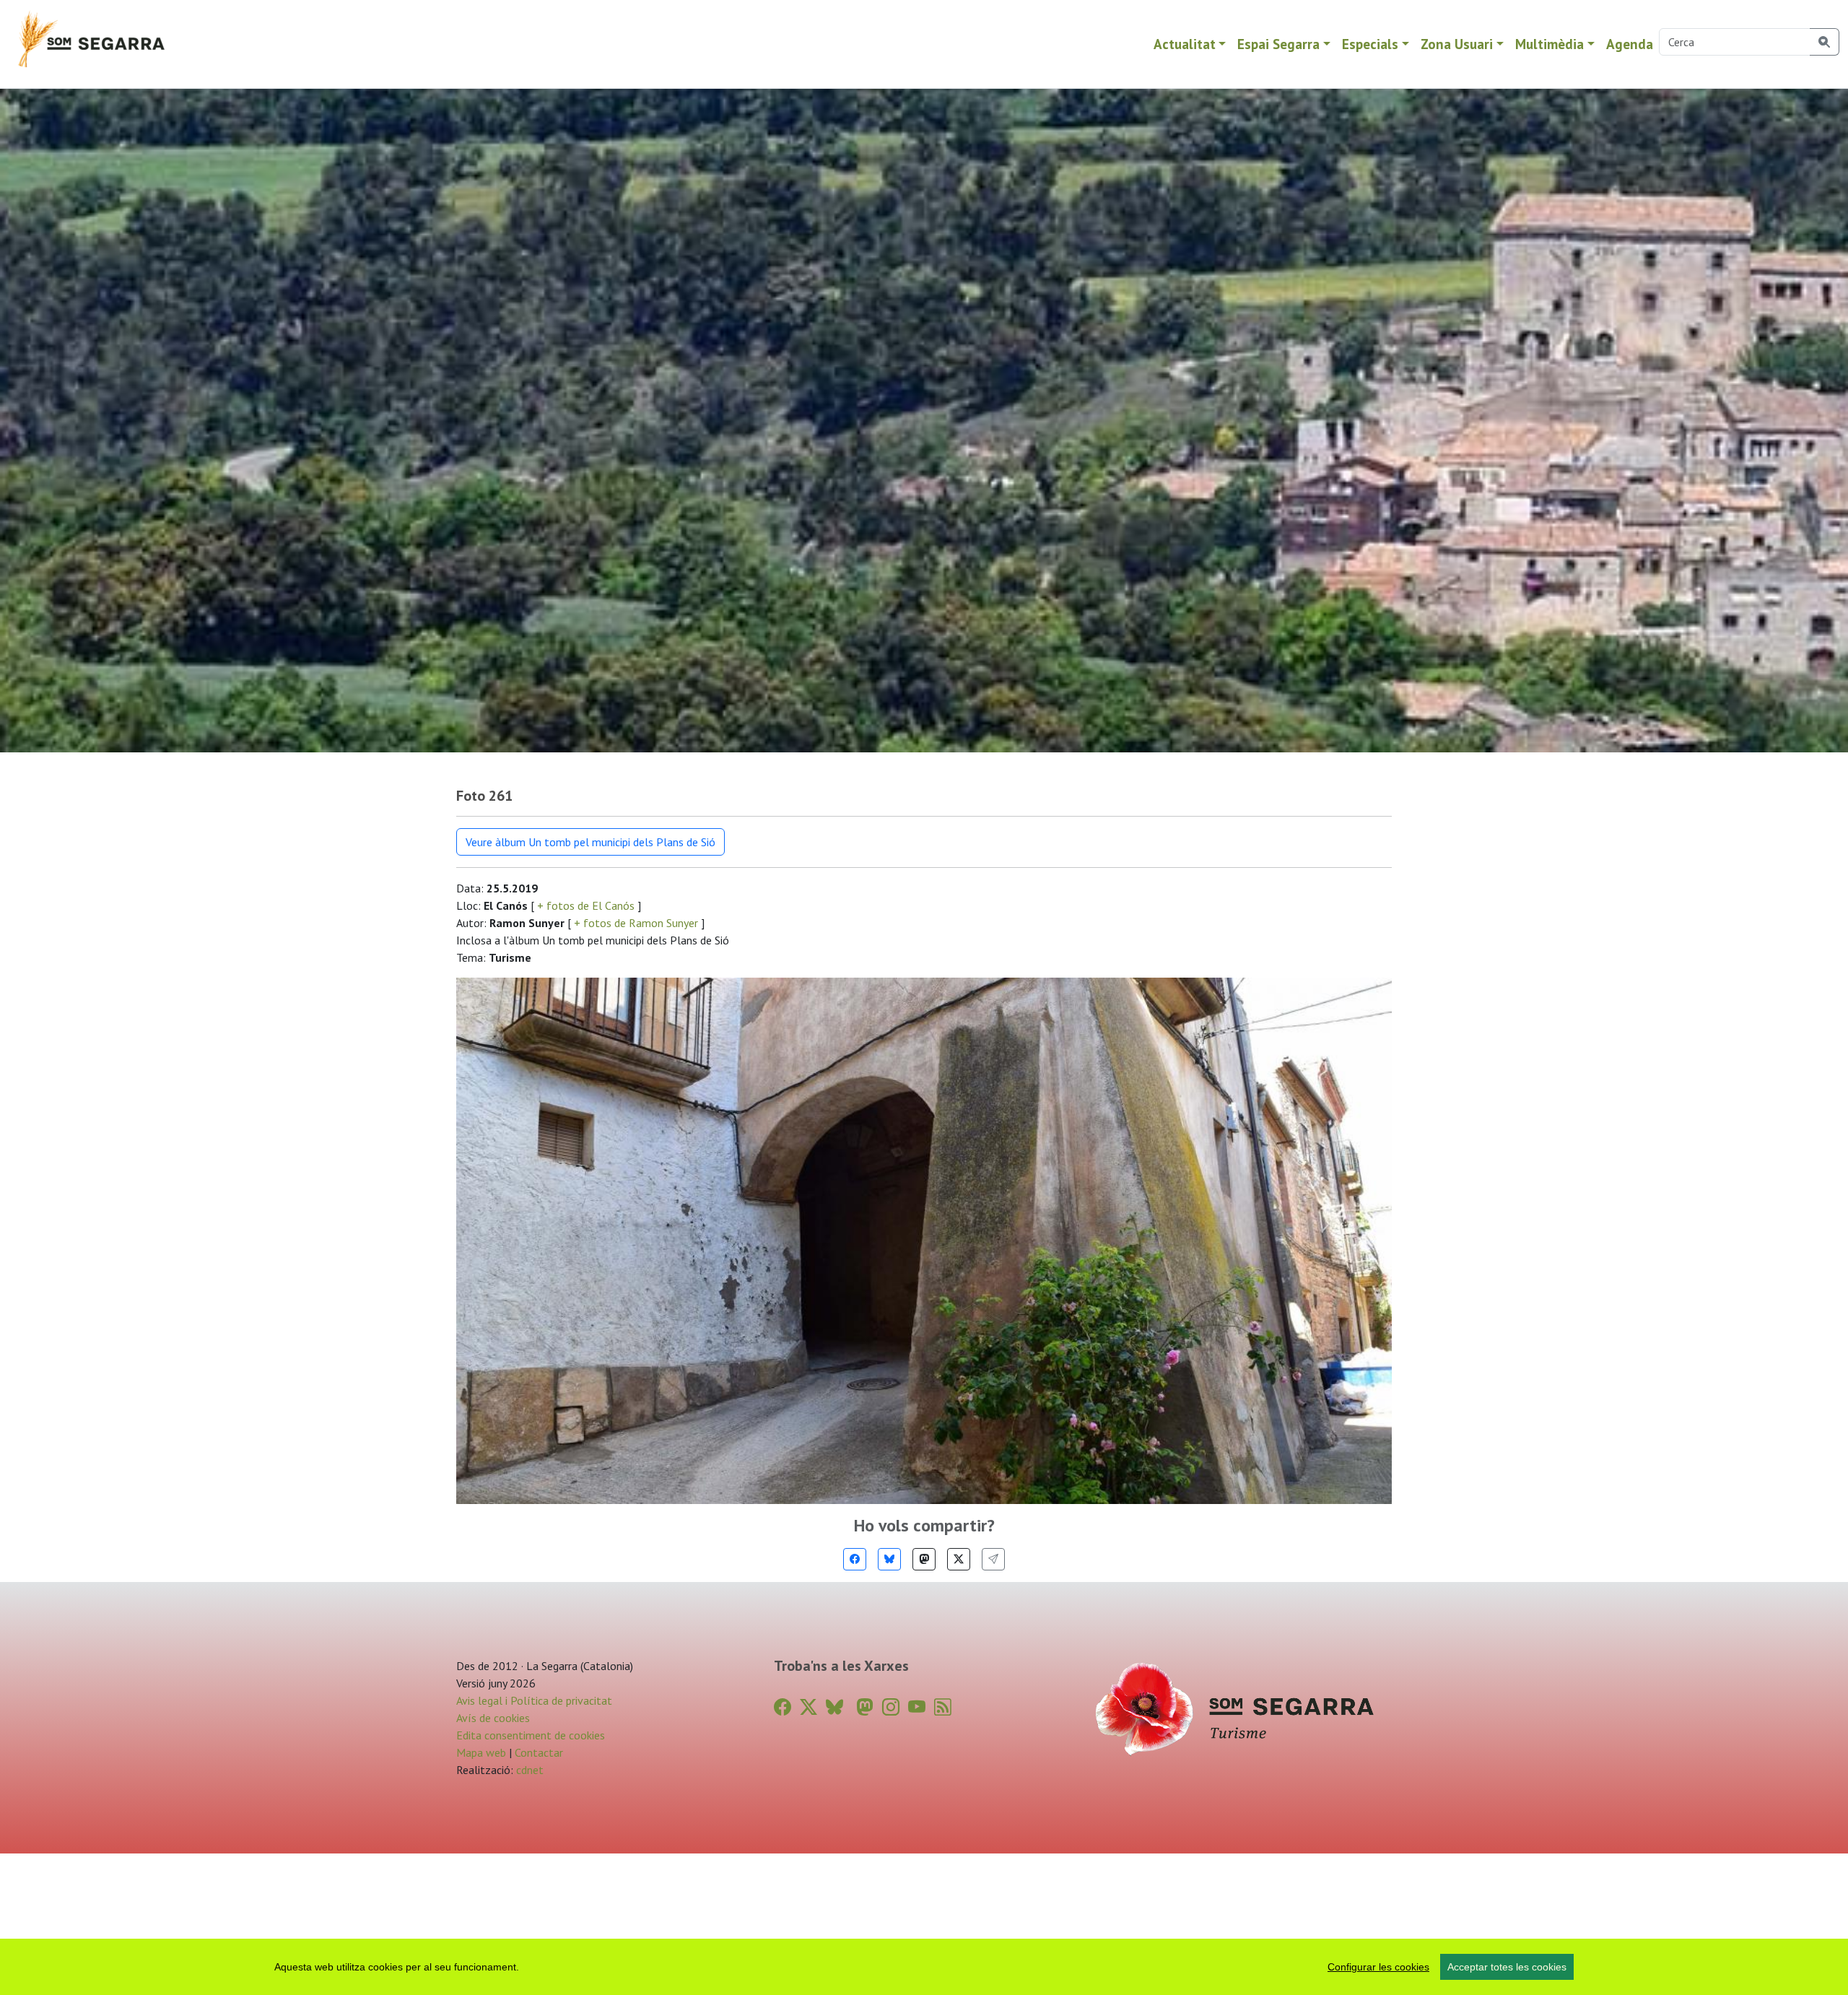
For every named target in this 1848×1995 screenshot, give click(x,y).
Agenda (1630, 44)
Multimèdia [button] (1550, 44)
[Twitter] (959, 1559)
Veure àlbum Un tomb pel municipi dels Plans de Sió (590, 842)
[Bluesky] (889, 1559)
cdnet (528, 1770)
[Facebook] (855, 1559)
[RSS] (943, 1707)
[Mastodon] (924, 1559)
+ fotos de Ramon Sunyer (636, 923)
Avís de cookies (493, 1718)
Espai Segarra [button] (1278, 44)
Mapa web (481, 1752)
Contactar (539, 1752)
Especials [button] (1370, 44)
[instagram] (891, 1707)
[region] (924, 1967)
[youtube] (917, 1707)
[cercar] (1825, 42)
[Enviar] (993, 1559)
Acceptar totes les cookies (1507, 1967)
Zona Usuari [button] (1457, 44)
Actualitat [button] (1185, 44)
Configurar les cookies (1378, 1967)
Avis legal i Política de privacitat (534, 1700)
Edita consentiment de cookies (531, 1735)
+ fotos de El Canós (586, 905)
